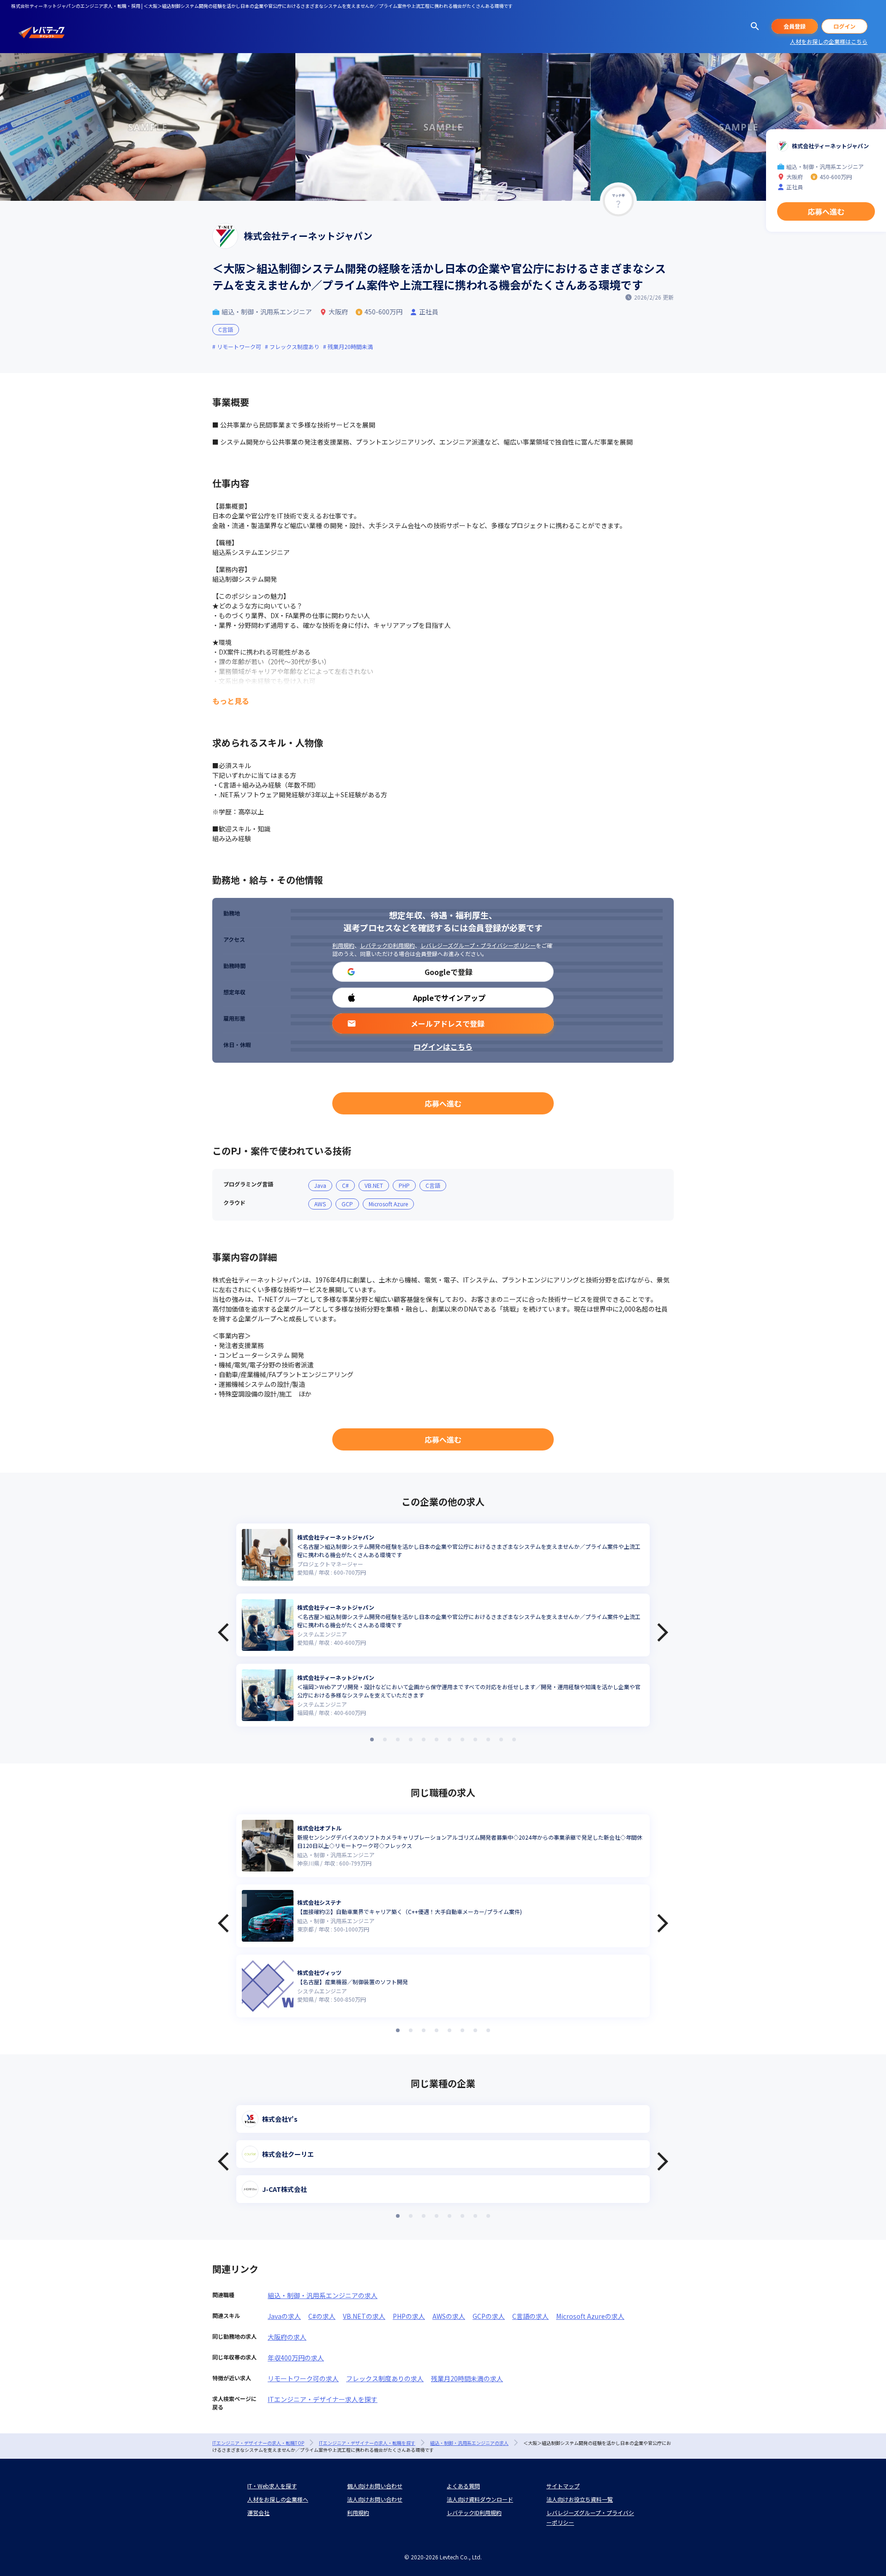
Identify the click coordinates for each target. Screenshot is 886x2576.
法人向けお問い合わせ (375, 2499)
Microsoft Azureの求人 (590, 2316)
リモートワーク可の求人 (303, 2378)
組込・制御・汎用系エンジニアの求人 (323, 2295)
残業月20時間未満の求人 (467, 2378)
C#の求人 (322, 2316)
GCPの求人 (489, 2316)
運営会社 (258, 2513)
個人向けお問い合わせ (375, 2486)
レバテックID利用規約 (387, 945)
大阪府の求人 (287, 2337)
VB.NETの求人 (364, 2316)
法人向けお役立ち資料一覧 (580, 2499)
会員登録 (795, 26)
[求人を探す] (755, 26)
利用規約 (343, 945)
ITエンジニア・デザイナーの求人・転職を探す (367, 2443)
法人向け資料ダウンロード (480, 2499)
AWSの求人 (449, 2316)
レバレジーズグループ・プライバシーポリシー (478, 945)
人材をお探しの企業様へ (278, 2499)
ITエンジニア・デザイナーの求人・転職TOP (258, 2443)
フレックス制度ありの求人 (385, 2378)
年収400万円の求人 (296, 2358)
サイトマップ (563, 2486)
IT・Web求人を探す (272, 2486)
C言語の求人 (530, 2316)
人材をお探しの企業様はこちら (829, 41)
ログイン (844, 26)
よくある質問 (463, 2486)
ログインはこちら (443, 1047)
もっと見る (231, 701)
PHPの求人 (409, 2316)
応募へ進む (443, 1103)
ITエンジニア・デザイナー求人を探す (323, 2399)
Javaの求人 (284, 2316)
